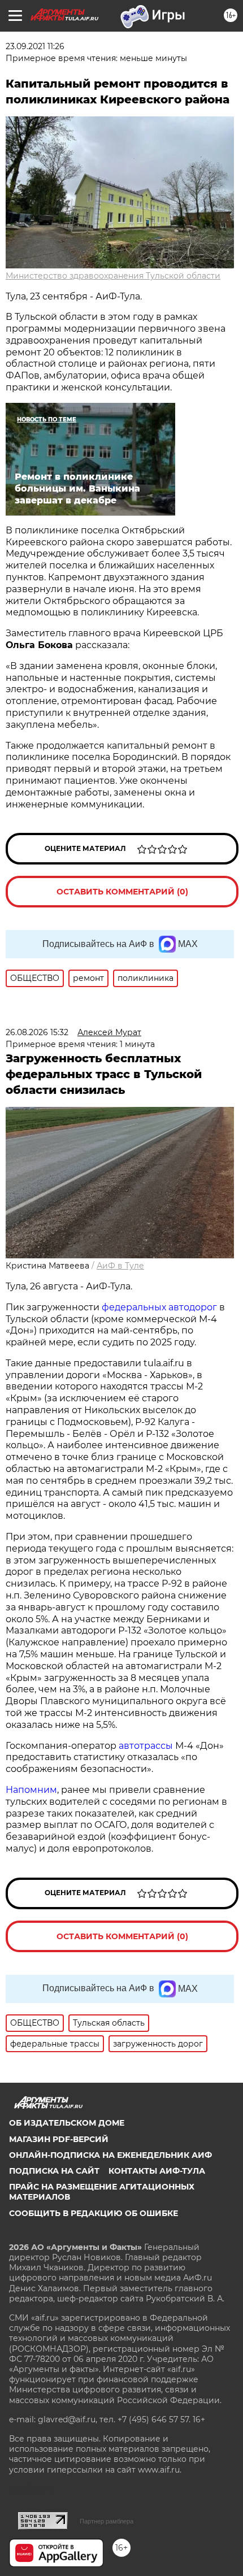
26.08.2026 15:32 (37, 1032)
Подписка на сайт (54, 2171)
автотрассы (146, 1746)
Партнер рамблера (107, 2521)
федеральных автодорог (159, 1307)
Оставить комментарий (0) (122, 892)
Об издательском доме (67, 2123)
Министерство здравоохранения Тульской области (113, 276)
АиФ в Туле (120, 1266)
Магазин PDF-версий (59, 2139)
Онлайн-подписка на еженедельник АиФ (110, 2155)
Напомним (31, 1790)
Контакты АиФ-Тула (157, 2171)
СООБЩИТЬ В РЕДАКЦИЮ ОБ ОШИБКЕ (94, 2213)
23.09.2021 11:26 (35, 46)
